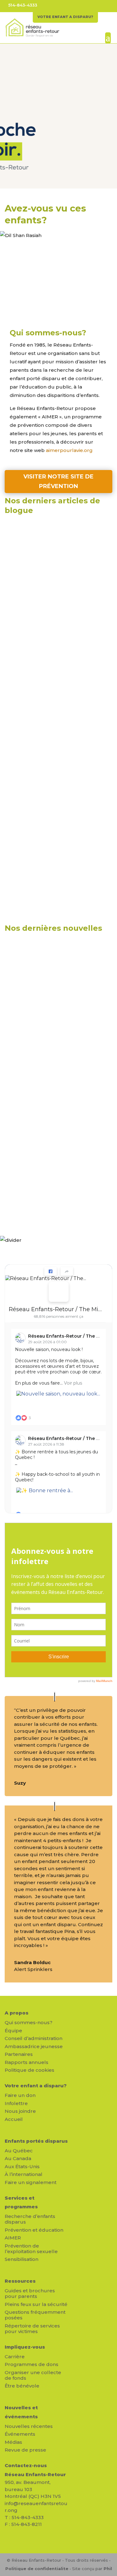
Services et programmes (21, 2202)
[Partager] (67, 1271)
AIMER (13, 2238)
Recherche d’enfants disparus (30, 2219)
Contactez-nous (26, 2465)
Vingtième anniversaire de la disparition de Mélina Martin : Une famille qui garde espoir (52, 1154)
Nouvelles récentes (29, 2426)
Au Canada (18, 2158)
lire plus (21, 617)
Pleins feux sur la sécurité (36, 2304)
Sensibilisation (22, 2259)
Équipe (13, 2031)
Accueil (14, 2119)
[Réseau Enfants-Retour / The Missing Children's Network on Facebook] (59, 1292)
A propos (17, 2013)
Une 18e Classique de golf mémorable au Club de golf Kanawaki (49, 983)
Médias (13, 2442)
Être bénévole (22, 2386)
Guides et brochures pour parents (30, 2293)
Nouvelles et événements (21, 2412)
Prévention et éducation (34, 2230)
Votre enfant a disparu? (36, 2086)
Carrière (15, 2357)
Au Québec (19, 2151)
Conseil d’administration (34, 2038)
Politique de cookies (29, 2070)
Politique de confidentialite (37, 2569)
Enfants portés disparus (36, 2141)
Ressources (20, 2281)
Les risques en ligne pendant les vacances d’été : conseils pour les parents (57, 558)
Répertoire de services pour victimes (32, 2329)
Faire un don (20, 2095)
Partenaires (19, 2054)
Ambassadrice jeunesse (34, 2046)
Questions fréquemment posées (35, 2315)
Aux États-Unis (22, 2166)
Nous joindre (20, 2111)
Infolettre (16, 2103)
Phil (108, 2569)
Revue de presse (25, 2450)
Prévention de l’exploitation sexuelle (31, 2249)
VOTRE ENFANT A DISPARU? (65, 17)
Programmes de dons (32, 2364)
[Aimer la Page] (51, 1271)
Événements (20, 2434)
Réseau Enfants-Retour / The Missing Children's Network (56, 1309)
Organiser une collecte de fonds (33, 2375)
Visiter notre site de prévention (58, 481)
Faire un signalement (31, 2182)
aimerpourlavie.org (69, 450)
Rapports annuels (27, 2062)
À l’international (24, 2174)
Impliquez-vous (25, 2347)
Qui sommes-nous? (29, 2022)
